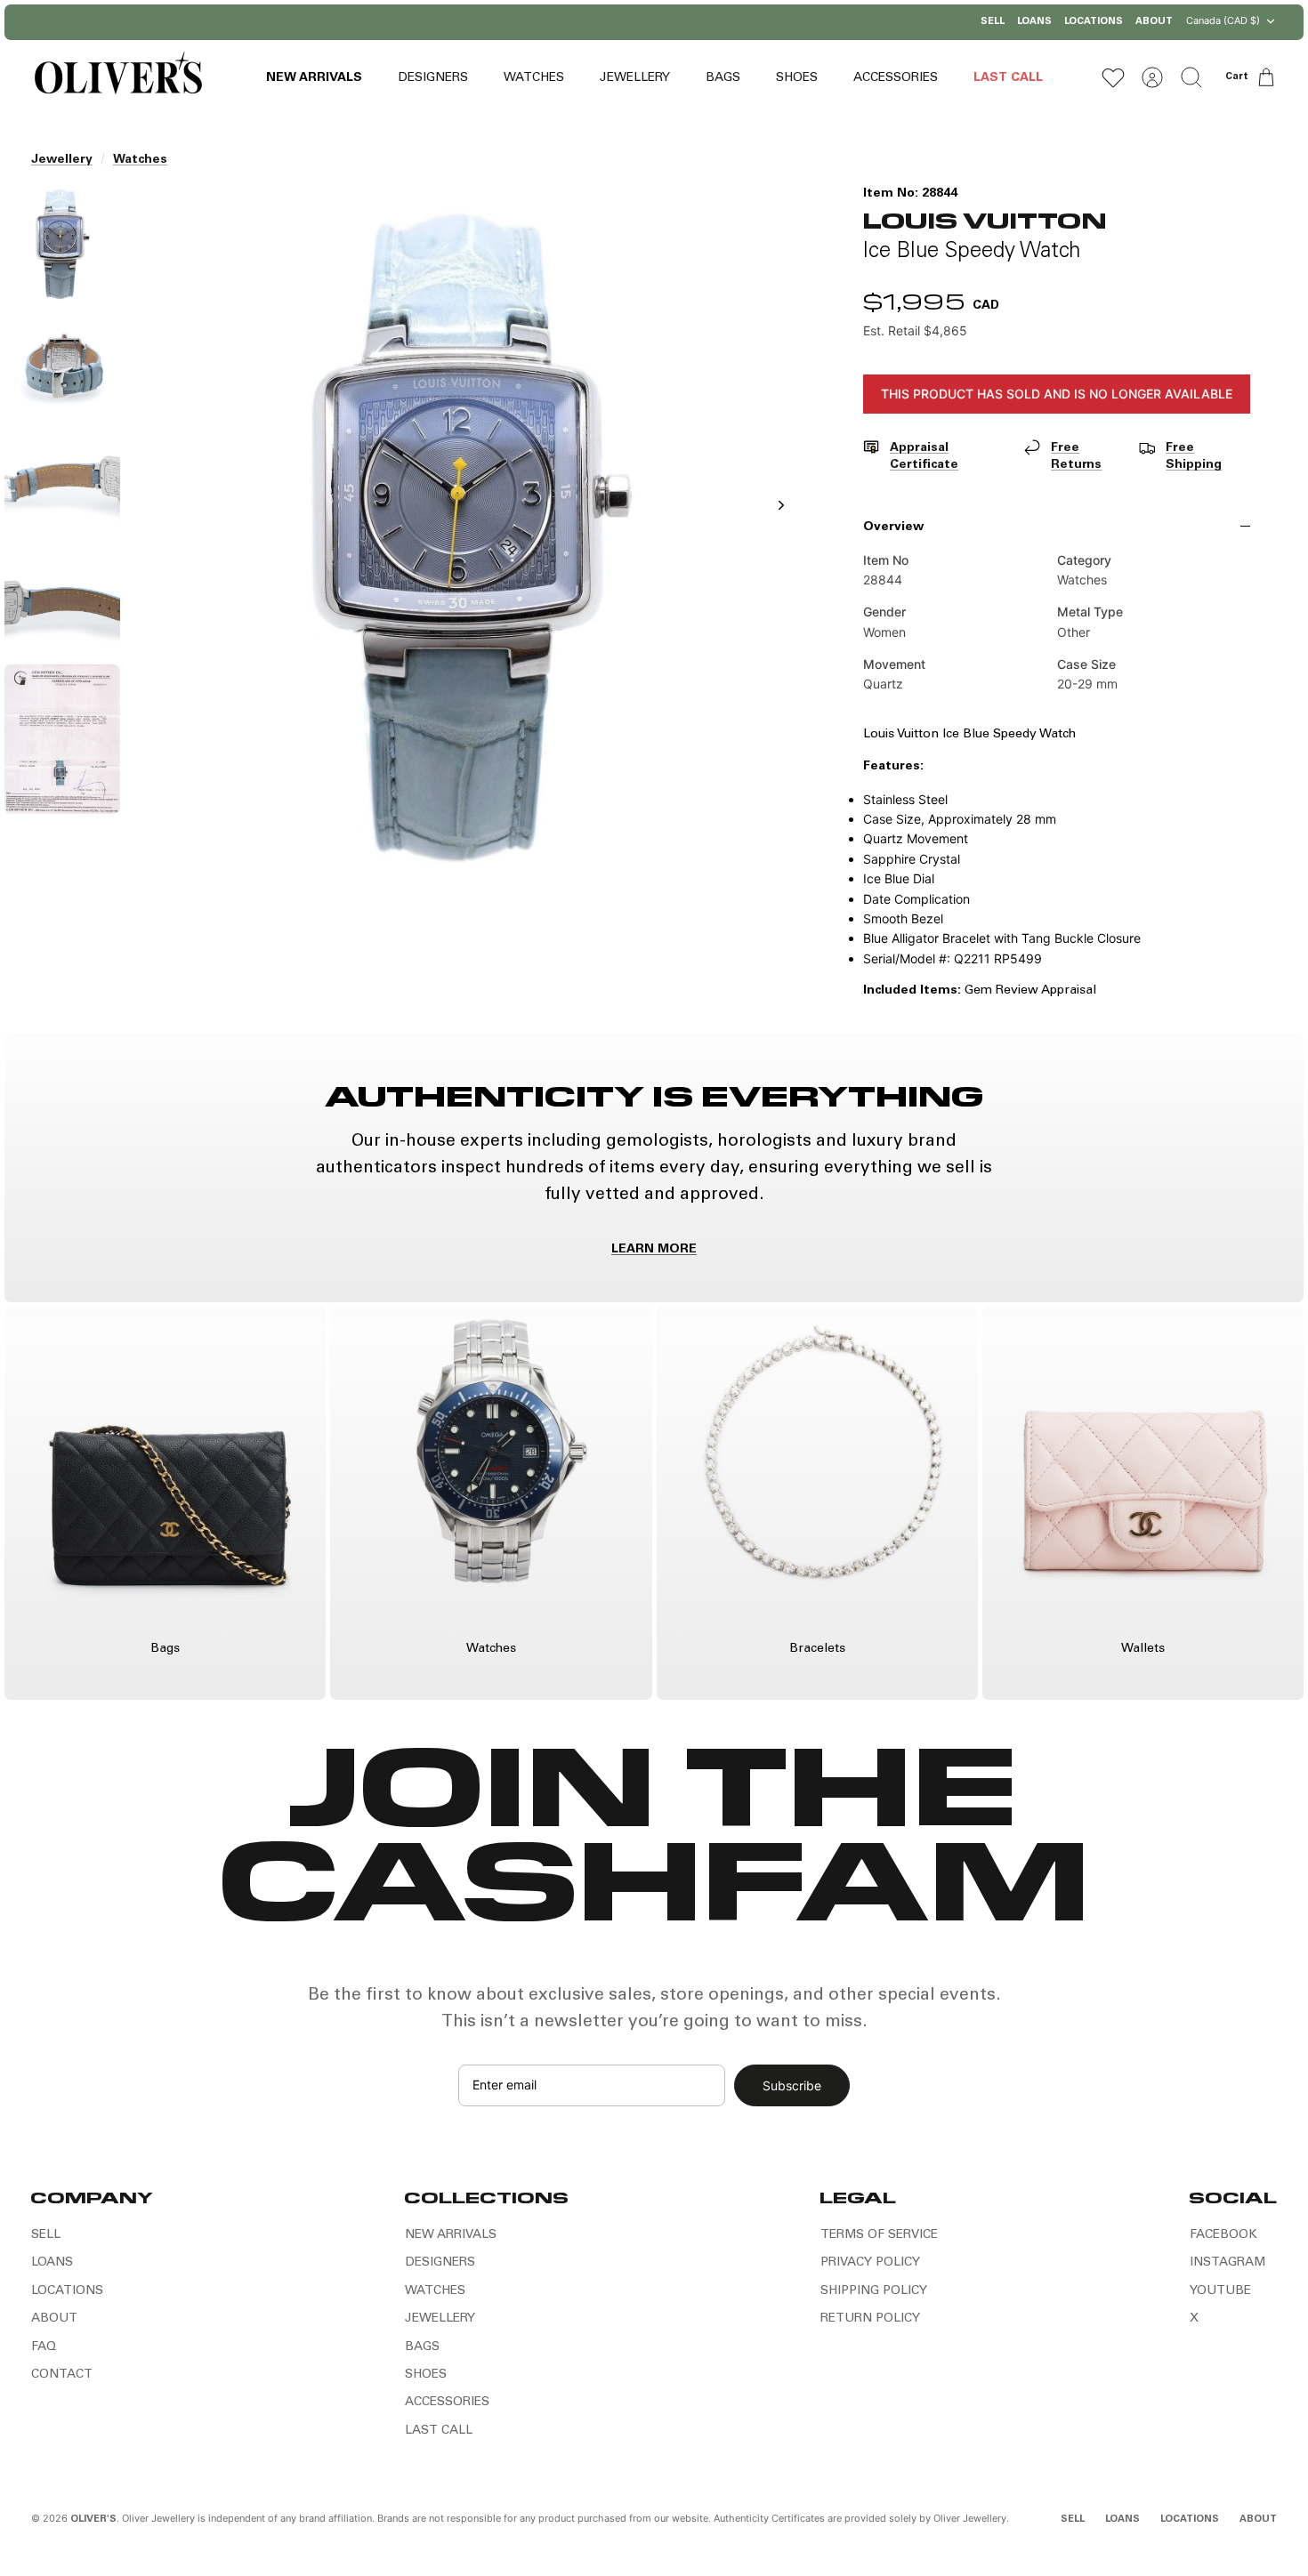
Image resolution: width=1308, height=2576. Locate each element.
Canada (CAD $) (1223, 20)
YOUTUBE (1220, 2291)
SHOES (797, 78)
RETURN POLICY (870, 2319)
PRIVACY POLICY (870, 2263)
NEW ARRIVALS (314, 78)
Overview (893, 527)
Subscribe (792, 2085)
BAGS (723, 78)
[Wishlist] (1113, 77)
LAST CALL (1008, 78)
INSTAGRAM (1227, 2263)
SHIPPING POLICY (874, 2291)
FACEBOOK (1223, 2235)
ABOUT (1154, 22)
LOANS (1034, 22)
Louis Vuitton (985, 219)
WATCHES (534, 78)
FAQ (44, 2347)
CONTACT (62, 2375)
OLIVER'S (93, 2520)
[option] (470, 525)
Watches (140, 160)
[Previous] (472, 22)
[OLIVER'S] (118, 77)
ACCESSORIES (896, 78)
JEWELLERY (635, 78)
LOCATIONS (1094, 22)
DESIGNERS (433, 78)
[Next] (836, 22)
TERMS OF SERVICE (879, 2235)
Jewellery (62, 160)
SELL (993, 22)
